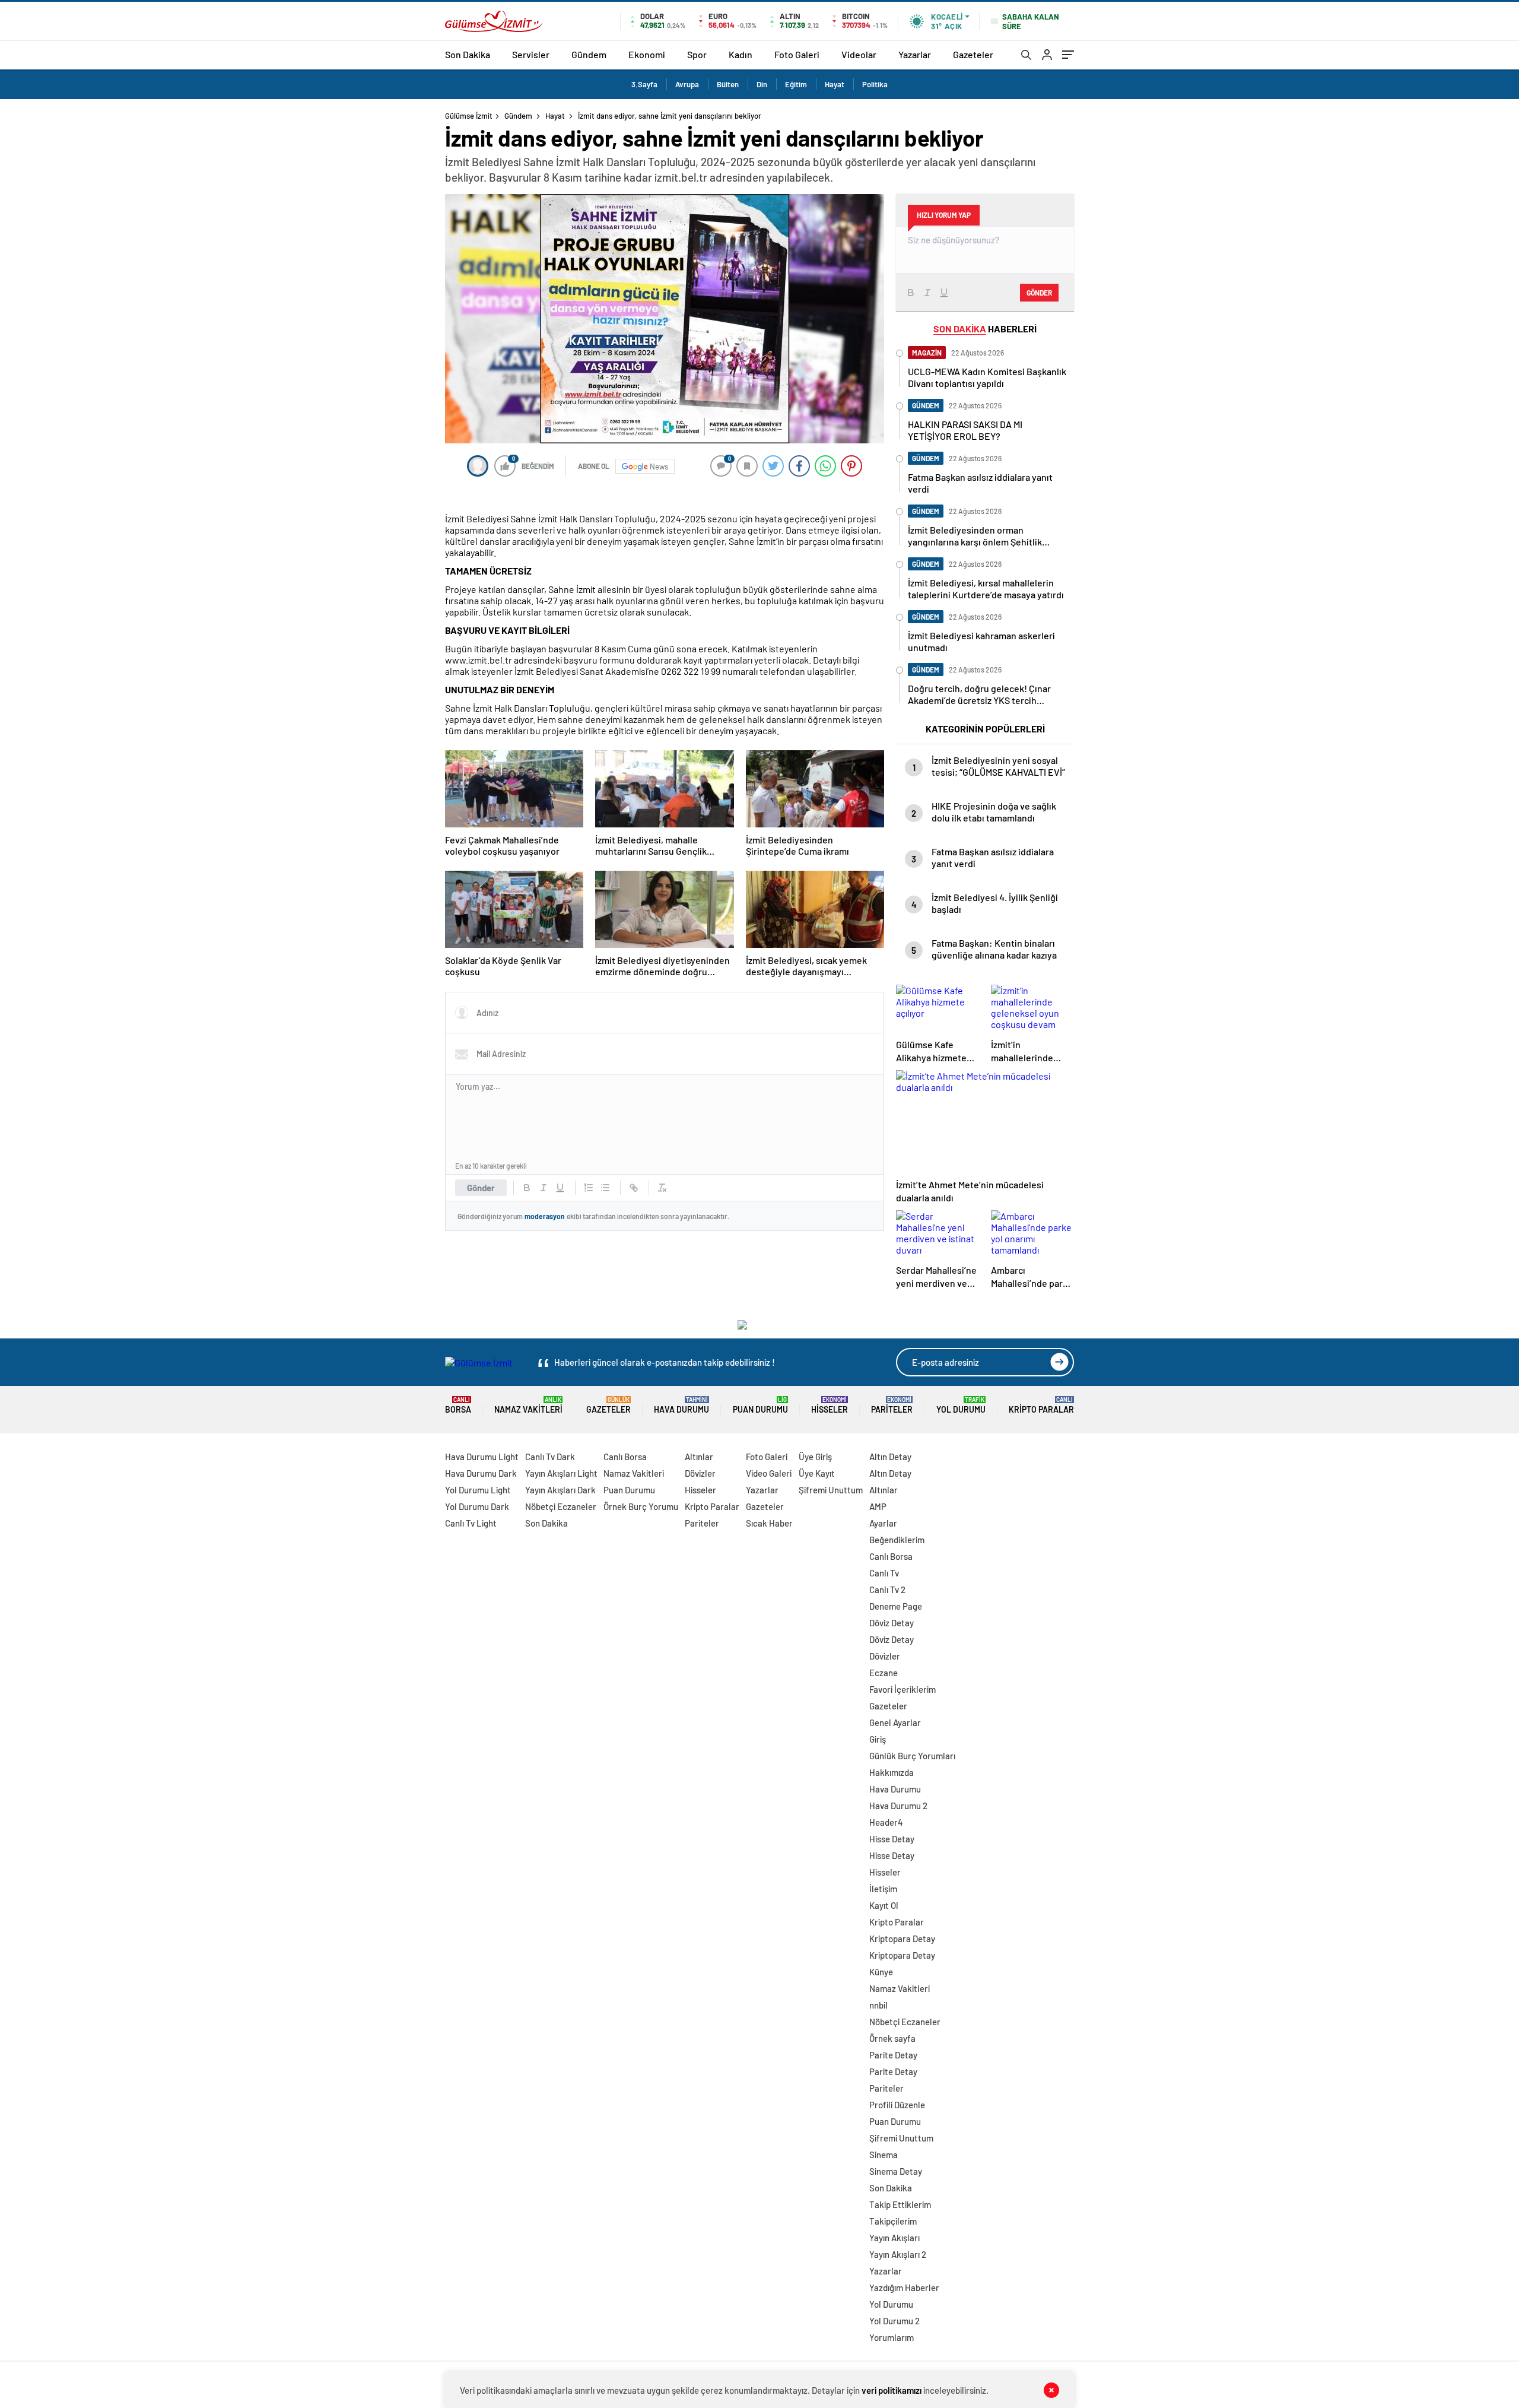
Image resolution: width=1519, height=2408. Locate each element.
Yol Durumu (961, 1405)
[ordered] (589, 1188)
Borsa (458, 1405)
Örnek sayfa (892, 2038)
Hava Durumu (681, 1405)
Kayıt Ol (884, 1905)
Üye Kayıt (817, 1473)
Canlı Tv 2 (887, 1590)
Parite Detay (893, 2055)
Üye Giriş (815, 1457)
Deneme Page (896, 1606)
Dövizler (700, 1473)
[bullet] (605, 1188)
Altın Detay (890, 1457)
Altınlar (699, 1457)
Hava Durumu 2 (898, 1806)
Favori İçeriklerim (902, 1689)
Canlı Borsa (625, 1457)
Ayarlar (883, 1523)
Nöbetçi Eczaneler (561, 1506)
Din (762, 84)
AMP (878, 1506)
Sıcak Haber (769, 1523)
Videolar (859, 54)
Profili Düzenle (897, 2105)
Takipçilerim (893, 2221)
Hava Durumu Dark (481, 1473)
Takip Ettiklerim (900, 2204)
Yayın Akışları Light (561, 1473)
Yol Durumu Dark (477, 1506)
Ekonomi (647, 54)
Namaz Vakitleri (528, 1405)
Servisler (531, 54)
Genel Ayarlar (895, 1722)
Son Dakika (468, 54)
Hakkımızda (892, 1772)
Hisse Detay (892, 1839)
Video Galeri (769, 1473)
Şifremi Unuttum (831, 1490)
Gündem (589, 54)
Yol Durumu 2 (894, 2321)
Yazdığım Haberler (904, 2288)
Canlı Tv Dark (550, 1457)
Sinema (884, 2155)
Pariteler (892, 1405)
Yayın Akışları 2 (898, 2254)
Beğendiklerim (897, 1540)
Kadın (741, 54)
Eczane (884, 1673)
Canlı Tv (884, 1573)
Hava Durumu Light (482, 1457)
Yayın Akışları (894, 2238)
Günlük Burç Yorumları (912, 1756)
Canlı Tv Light (471, 1523)
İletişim (883, 1889)
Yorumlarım (892, 2337)
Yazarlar (915, 54)
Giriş (878, 1739)
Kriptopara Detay (902, 1939)
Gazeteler (973, 54)
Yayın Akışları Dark (560, 1490)
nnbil (878, 2005)
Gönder (481, 1188)
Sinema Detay (896, 2171)
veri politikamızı (892, 2390)
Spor (697, 54)
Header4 (886, 1822)
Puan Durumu (760, 1405)
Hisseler (830, 1405)
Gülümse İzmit (469, 116)
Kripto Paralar (1041, 1405)
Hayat (835, 84)
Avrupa (687, 84)
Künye (881, 1972)
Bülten (728, 84)
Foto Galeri (797, 54)
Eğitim (796, 84)
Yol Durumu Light (478, 1490)
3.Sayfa (644, 84)
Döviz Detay (892, 1623)
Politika (875, 84)
